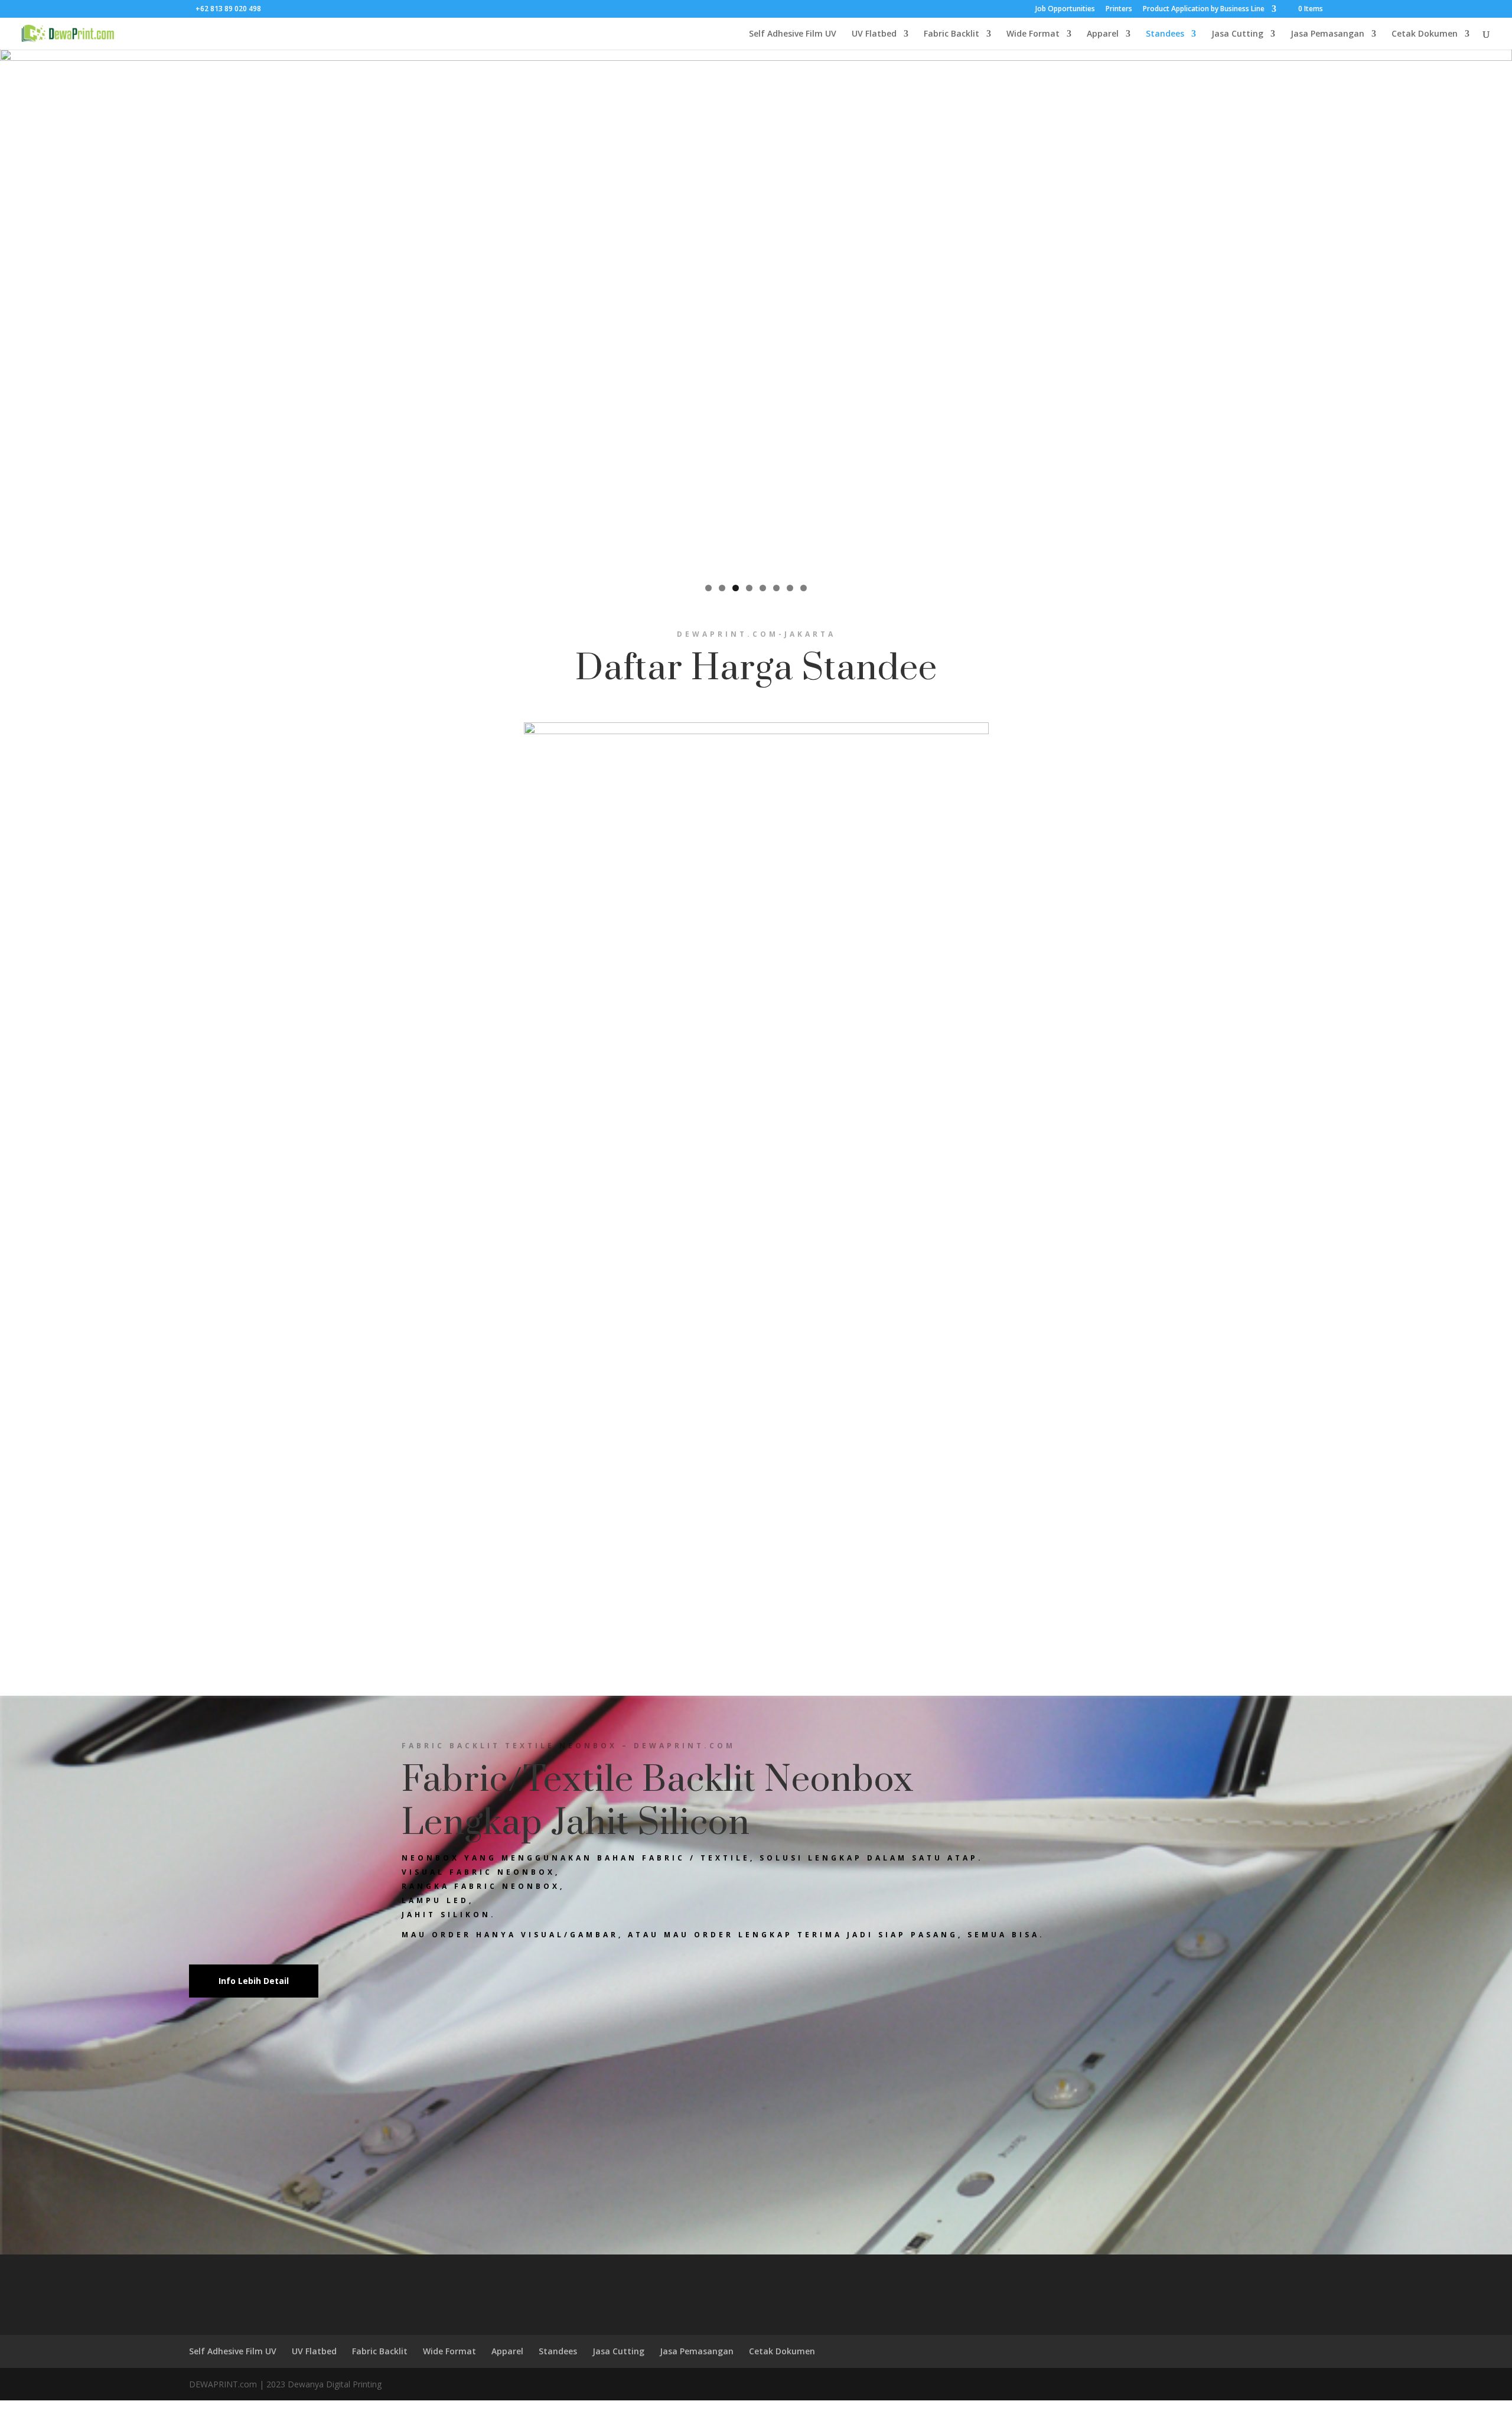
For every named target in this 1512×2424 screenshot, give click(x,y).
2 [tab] (722, 588)
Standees (1165, 34)
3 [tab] (736, 588)
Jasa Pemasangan (1327, 34)
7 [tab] (790, 588)
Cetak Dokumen (1425, 34)
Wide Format (1033, 34)
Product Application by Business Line (1204, 9)
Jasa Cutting (1237, 34)
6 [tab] (776, 588)
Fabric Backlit (951, 34)
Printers (1119, 9)
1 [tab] (708, 588)
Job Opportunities (1065, 9)
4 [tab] (749, 588)
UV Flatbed (874, 34)
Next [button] (1497, 309)
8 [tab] (804, 588)
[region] (756, 312)
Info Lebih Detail (254, 1981)
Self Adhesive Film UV (793, 34)
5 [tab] (763, 588)
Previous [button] (15, 309)
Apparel (1103, 34)
